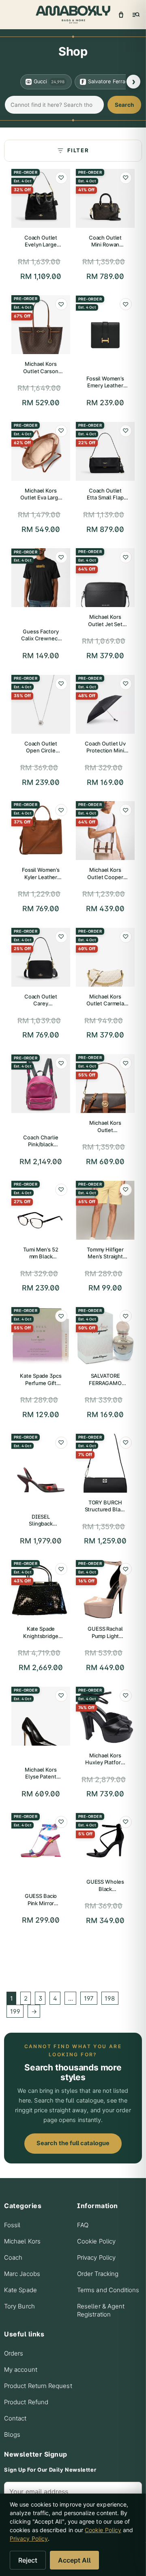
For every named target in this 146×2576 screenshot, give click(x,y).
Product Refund (26, 2402)
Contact (15, 2418)
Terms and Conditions (108, 2290)
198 (110, 1998)
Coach (13, 2257)
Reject (28, 2560)
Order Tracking (98, 2274)
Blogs (12, 2434)
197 (89, 1998)
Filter (78, 150)
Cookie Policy (96, 2241)
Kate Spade (20, 2290)
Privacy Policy (96, 2257)
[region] (73, 82)
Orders (14, 2353)
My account (21, 2370)
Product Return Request (38, 2386)
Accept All (74, 2560)
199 (15, 2011)
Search (124, 105)
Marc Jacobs (22, 2274)
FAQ (83, 2225)
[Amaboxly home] (73, 15)
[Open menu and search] (135, 15)
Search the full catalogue (73, 2143)
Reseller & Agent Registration (101, 2310)
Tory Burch (19, 2306)
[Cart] (121, 15)
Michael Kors (22, 2241)
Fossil (12, 2225)
